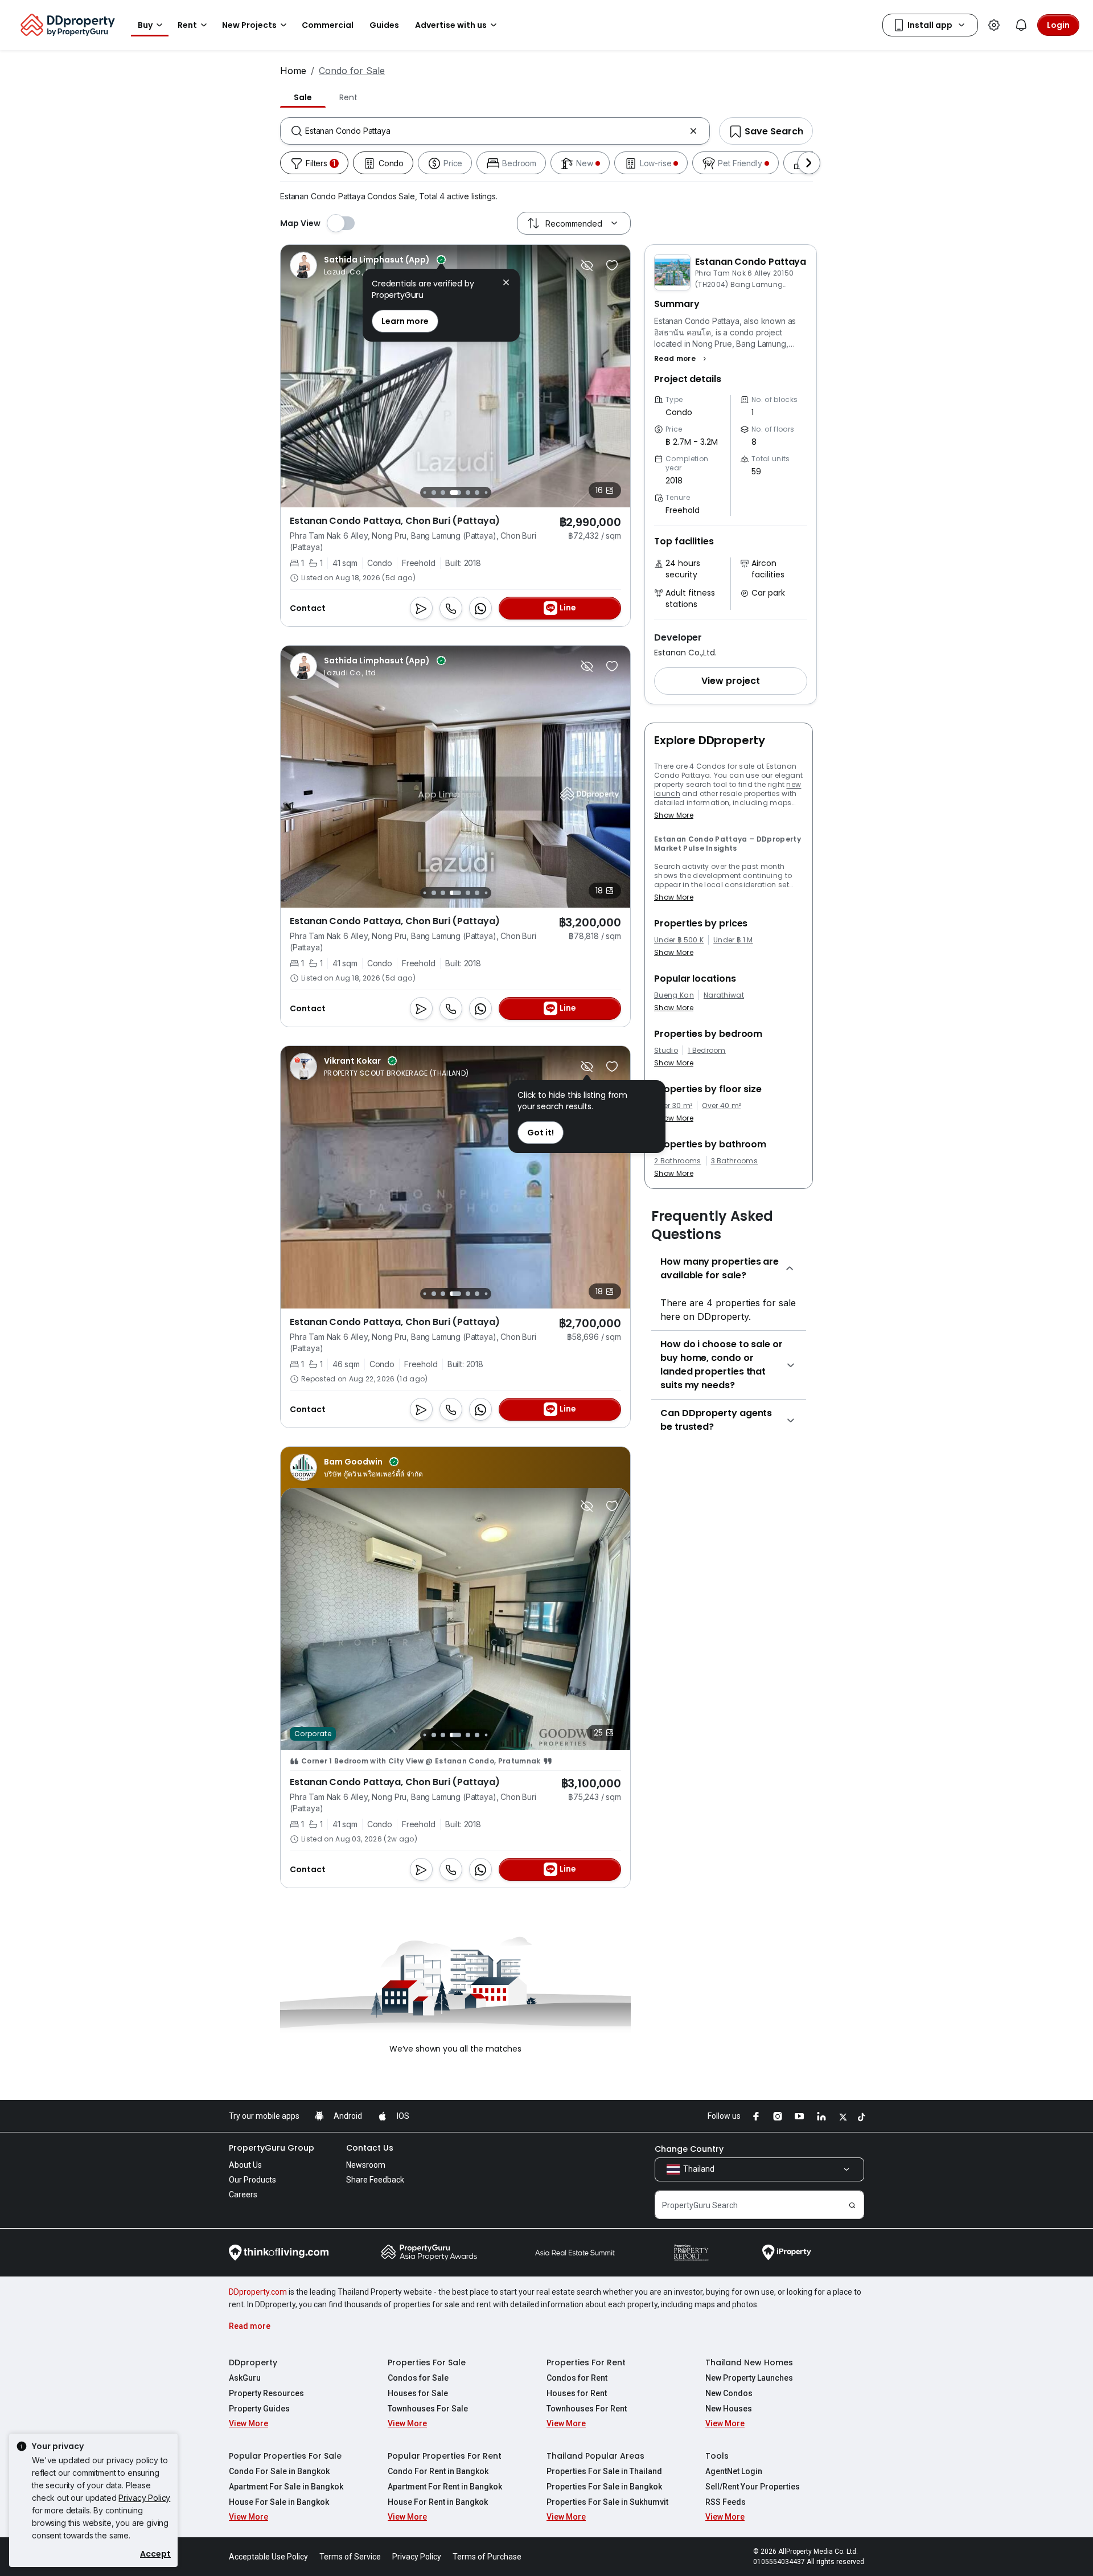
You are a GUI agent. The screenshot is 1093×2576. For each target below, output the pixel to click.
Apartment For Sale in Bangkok (286, 2487)
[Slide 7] (455, 493)
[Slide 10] (486, 492)
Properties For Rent (586, 2362)
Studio (666, 1051)
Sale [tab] (303, 97)
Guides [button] (384, 25)
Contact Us (370, 2148)
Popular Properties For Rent (445, 2456)
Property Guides (259, 2409)
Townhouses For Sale (428, 2409)
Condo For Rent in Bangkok (438, 2471)
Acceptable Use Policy (268, 2557)
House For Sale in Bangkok (279, 2502)
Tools (717, 2456)
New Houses (729, 2409)
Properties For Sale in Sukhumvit (607, 2502)
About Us (245, 2165)
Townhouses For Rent (587, 2409)
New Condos (729, 2393)
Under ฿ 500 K (679, 940)
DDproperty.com (258, 2292)
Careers (243, 2194)
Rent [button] (187, 25)
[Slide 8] (468, 493)
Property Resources (266, 2393)
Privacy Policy (144, 2498)
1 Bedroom (707, 1051)
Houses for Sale (418, 2393)
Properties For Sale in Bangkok (604, 2487)
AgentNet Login (734, 2471)
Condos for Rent (577, 2378)
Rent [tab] (348, 97)
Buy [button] (145, 25)
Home (293, 71)
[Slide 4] (424, 492)
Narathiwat (724, 995)
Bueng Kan (674, 995)
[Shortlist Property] (612, 265)
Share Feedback (375, 2180)
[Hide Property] (587, 265)
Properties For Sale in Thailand (604, 2471)
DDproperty (253, 2362)
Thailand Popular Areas (595, 2456)
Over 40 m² (721, 1106)
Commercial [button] (328, 25)
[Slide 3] (424, 893)
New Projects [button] (249, 25)
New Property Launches (749, 2378)
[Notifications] (1021, 25)
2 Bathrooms (678, 1161)
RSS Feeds (726, 2502)
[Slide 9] (477, 493)
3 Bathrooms (735, 1161)
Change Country (689, 2149)
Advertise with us (451, 25)
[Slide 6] (443, 493)
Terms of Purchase (487, 2557)
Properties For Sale (427, 2362)
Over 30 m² (673, 1106)
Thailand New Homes (749, 2362)
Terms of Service (350, 2557)
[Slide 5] (434, 493)
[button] (682, 359)
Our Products (252, 2180)
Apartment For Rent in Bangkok (445, 2487)
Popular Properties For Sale (285, 2456)
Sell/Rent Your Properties (753, 2487)
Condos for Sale (418, 2378)
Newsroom (366, 2165)
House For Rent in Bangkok (438, 2502)
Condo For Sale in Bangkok (279, 2471)
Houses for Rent (577, 2393)
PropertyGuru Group (272, 2148)
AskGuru (245, 2378)
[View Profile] (368, 265)
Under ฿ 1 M (733, 940)
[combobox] (495, 131)
